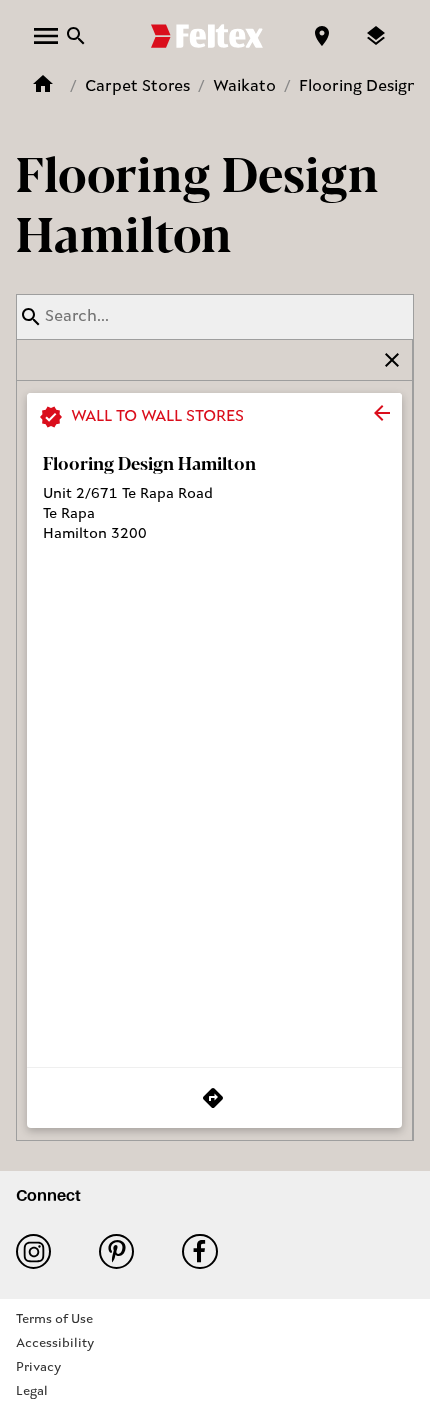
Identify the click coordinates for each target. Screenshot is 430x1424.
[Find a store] (322, 36)
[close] (382, 413)
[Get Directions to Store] (214, 1098)
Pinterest (124, 1251)
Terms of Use (54, 1319)
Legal (32, 1391)
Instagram (41, 1251)
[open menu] (46, 36)
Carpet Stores (137, 87)
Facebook (207, 1251)
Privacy (38, 1367)
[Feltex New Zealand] (207, 36)
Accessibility (55, 1343)
